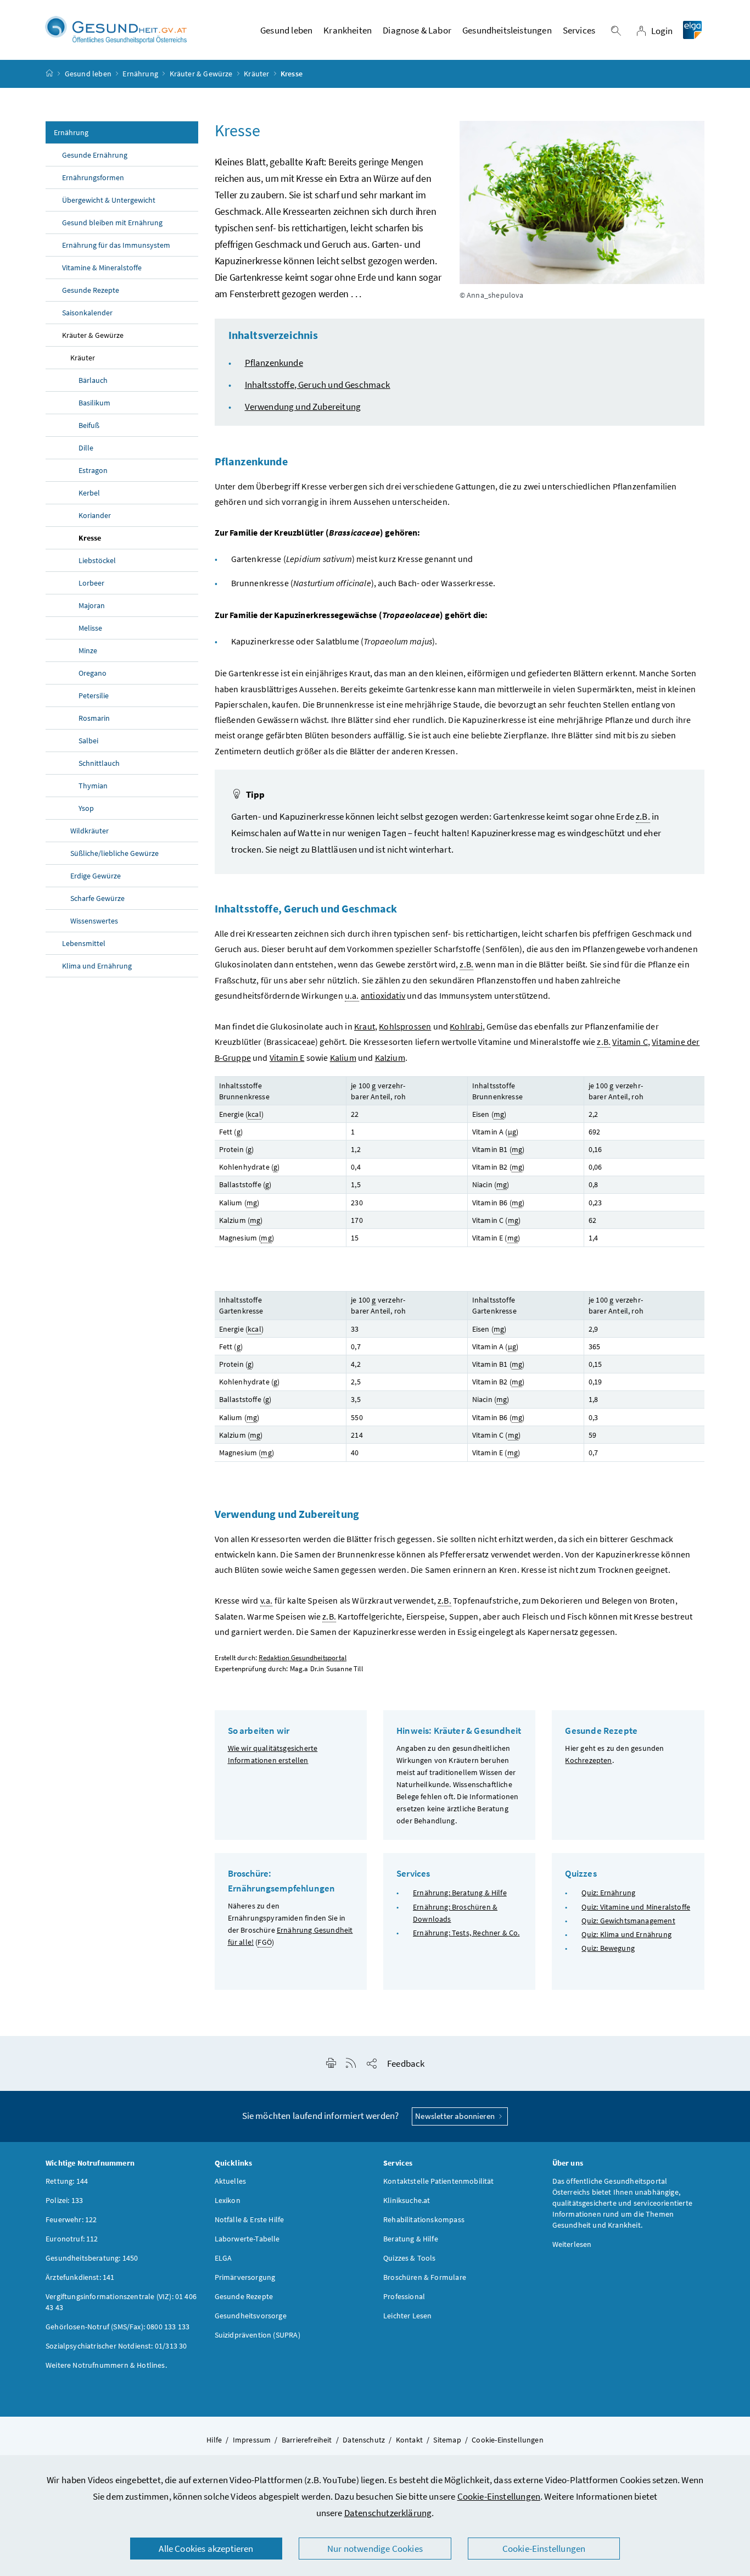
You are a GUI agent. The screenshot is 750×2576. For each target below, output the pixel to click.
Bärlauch (93, 380)
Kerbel (89, 493)
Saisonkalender (87, 313)
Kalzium (390, 1058)
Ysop (86, 808)
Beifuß (89, 425)
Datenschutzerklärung (388, 2513)
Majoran (92, 605)
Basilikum (94, 403)
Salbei (88, 741)
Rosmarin (94, 718)
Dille (86, 448)
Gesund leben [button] (286, 30)
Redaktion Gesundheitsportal (303, 1658)
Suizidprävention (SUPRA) (258, 2335)
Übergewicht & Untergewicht (109, 200)
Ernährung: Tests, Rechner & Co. (466, 1933)
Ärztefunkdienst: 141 (80, 2277)
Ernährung (140, 74)
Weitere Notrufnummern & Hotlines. (106, 2365)
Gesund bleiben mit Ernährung (112, 222)
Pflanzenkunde (274, 363)
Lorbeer (91, 583)
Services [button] (579, 30)
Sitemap (447, 2440)
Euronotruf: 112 (72, 2239)
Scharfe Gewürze (97, 898)
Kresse (90, 538)
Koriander (95, 515)
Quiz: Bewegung (608, 1948)
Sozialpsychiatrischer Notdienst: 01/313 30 (116, 2346)
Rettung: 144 (67, 2181)
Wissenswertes (94, 921)
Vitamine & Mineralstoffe (102, 268)
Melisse (90, 628)
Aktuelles (231, 2181)
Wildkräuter (89, 831)
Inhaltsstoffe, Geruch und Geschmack (318, 385)
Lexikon (228, 2200)
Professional (404, 2296)
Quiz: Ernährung (608, 1893)
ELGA (223, 2258)
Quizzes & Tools (410, 2258)
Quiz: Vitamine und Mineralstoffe (636, 1907)
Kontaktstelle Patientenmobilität (439, 2181)
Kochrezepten (588, 1760)
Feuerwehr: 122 (71, 2219)
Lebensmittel (84, 943)
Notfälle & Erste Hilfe (250, 2219)
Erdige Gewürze (96, 876)
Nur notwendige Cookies (375, 2549)
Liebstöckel (97, 560)
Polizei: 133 (64, 2200)
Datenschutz (364, 2440)
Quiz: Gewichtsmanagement (628, 1921)
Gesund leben (88, 74)
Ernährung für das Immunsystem (116, 245)
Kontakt (409, 2440)
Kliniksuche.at (407, 2200)
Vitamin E (287, 1058)
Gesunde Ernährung (95, 155)
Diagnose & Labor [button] (417, 30)
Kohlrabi (466, 1026)
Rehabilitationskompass (424, 2219)
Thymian (93, 786)
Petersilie (94, 696)
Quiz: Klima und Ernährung (626, 1934)
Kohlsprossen (405, 1026)
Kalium (343, 1058)
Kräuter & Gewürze (201, 74)
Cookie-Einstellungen (499, 2496)
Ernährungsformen (93, 177)
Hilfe (214, 2440)
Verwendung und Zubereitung (303, 407)
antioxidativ (383, 995)
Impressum (252, 2440)
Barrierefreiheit (307, 2440)
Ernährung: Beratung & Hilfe (460, 1893)
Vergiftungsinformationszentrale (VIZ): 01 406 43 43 (121, 2302)
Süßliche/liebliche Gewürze (114, 853)
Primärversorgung (245, 2277)
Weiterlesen (572, 2244)
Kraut (365, 1026)
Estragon (93, 470)
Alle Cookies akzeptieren (206, 2549)
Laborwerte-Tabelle (247, 2239)
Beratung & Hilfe (411, 2239)
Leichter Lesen (407, 2316)
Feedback (406, 2063)
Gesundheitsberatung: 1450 (92, 2258)
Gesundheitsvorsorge (251, 2316)
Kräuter (256, 74)
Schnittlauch (99, 763)
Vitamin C (630, 1042)
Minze (88, 650)
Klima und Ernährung (97, 966)
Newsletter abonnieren (456, 2116)
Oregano (93, 673)
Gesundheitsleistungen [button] (507, 30)
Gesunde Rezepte (91, 290)
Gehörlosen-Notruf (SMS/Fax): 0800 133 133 (117, 2327)
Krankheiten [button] (348, 30)
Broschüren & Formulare (425, 2277)
